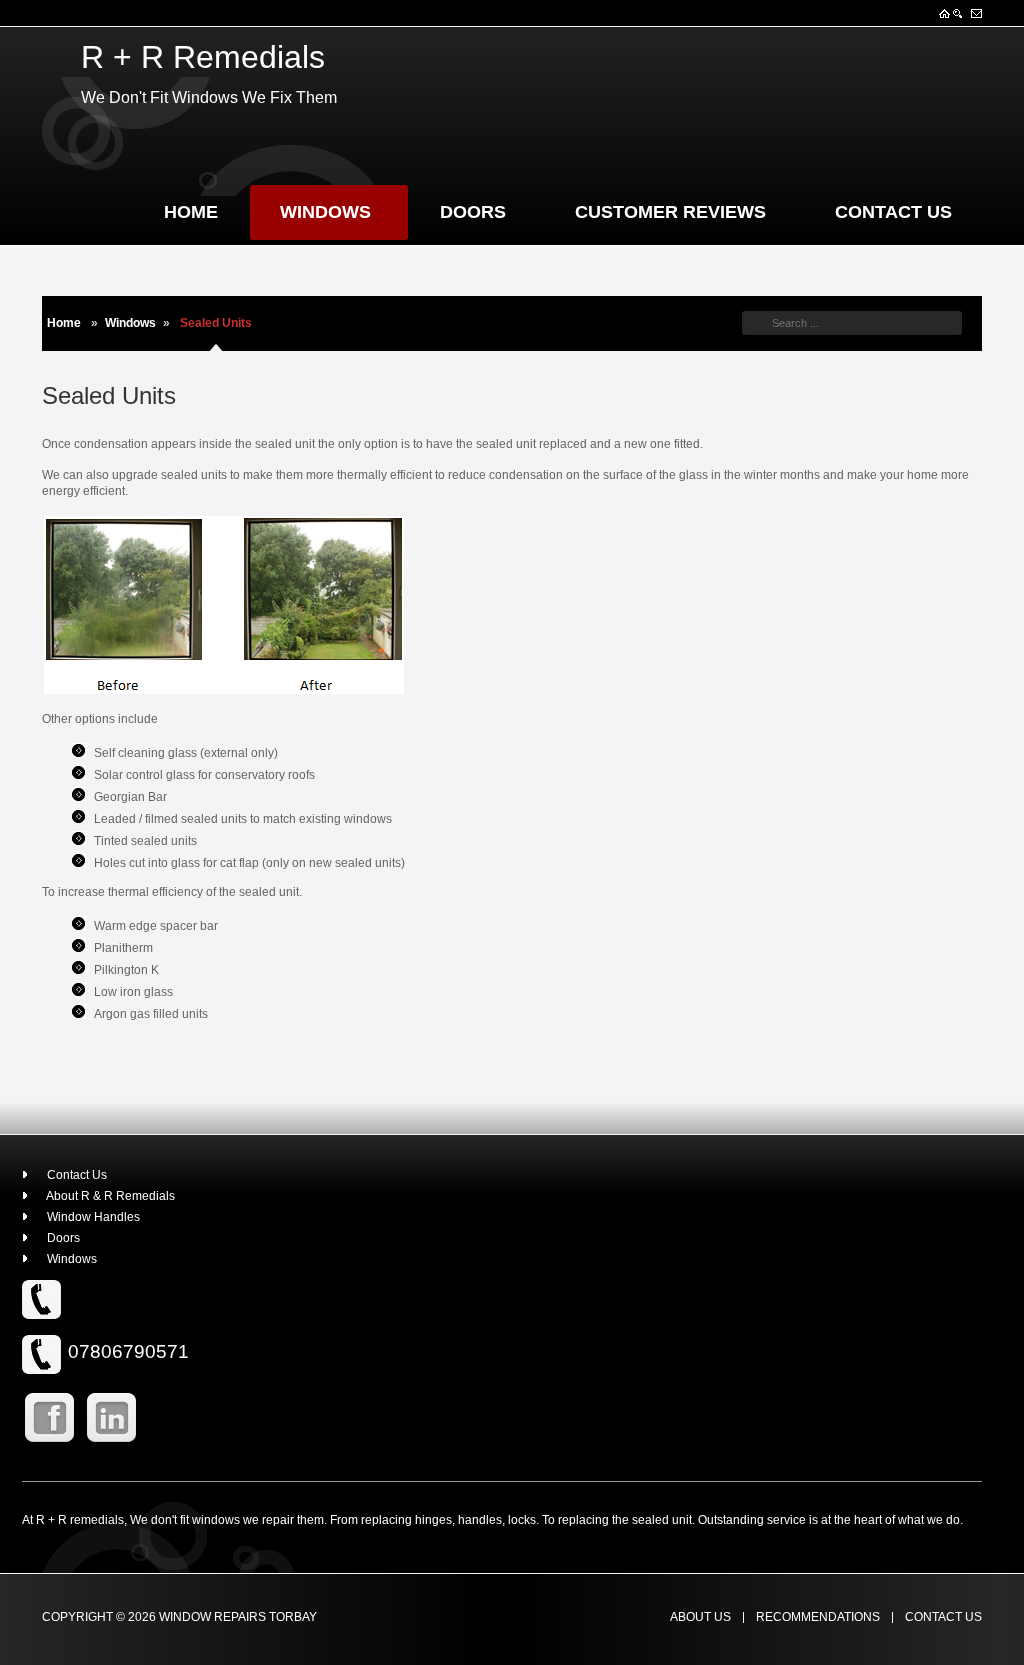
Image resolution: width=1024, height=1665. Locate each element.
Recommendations (818, 1617)
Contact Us (893, 212)
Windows (325, 212)
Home (191, 212)
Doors (473, 212)
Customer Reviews (670, 212)
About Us (700, 1617)
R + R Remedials (203, 57)
